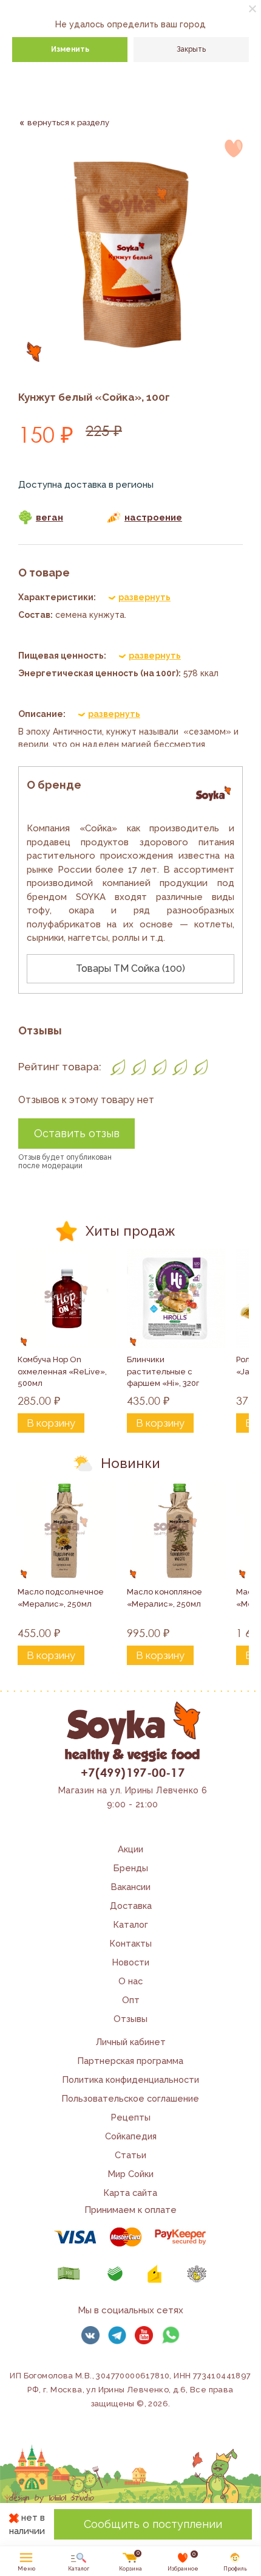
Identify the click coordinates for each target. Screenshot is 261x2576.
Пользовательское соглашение (130, 2098)
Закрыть (191, 49)
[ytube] (144, 2335)
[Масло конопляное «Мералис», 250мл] (176, 1531)
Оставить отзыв (77, 1133)
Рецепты (131, 2117)
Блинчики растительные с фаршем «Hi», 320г (163, 1371)
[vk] (90, 2335)
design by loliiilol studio (52, 2498)
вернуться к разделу (68, 123)
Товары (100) (130, 968)
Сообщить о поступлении (153, 2524)
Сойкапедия (131, 2136)
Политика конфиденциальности (131, 2079)
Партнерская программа (130, 2061)
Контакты (131, 1943)
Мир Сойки (131, 2174)
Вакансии (131, 1887)
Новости (131, 1962)
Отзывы (130, 2019)
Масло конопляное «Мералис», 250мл (165, 1598)
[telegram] (117, 2335)
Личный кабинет (131, 2042)
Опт (131, 2000)
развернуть (144, 597)
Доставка (131, 1906)
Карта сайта (130, 2193)
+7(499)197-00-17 (133, 1772)
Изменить (70, 49)
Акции (130, 1849)
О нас (130, 1981)
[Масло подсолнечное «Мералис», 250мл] (67, 1531)
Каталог (131, 1924)
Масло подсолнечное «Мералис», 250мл (62, 1598)
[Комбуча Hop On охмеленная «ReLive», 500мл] (67, 1298)
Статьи (130, 2155)
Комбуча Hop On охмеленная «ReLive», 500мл (63, 1371)
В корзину (51, 1423)
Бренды (131, 1868)
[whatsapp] (171, 2335)
